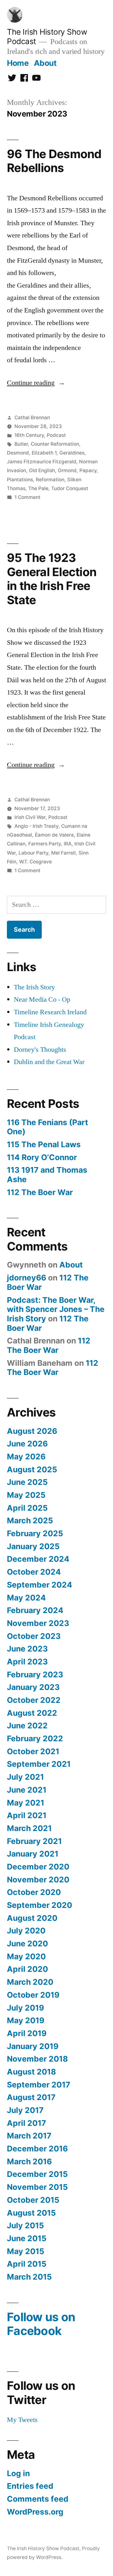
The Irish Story (34, 987)
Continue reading (36, 383)
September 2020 (40, 1905)
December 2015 (37, 2174)
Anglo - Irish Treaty (36, 826)
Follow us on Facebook (41, 2324)
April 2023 (27, 1662)
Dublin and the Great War (49, 1062)
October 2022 (34, 1700)
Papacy (88, 470)
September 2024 (40, 1585)
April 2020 (27, 1969)
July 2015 (25, 2225)
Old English (42, 470)
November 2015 (37, 2187)
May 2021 (26, 1803)
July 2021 (25, 1777)
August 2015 (31, 2213)
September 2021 (39, 1764)
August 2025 (32, 1469)
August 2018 (31, 2072)
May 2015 (26, 2251)
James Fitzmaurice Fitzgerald (42, 462)
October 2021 (33, 1751)
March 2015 (29, 2277)
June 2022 (27, 1726)
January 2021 (33, 1854)
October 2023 (34, 1636)
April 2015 (27, 2264)
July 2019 (25, 2008)
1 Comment (27, 497)
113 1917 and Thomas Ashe (47, 1175)
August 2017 (31, 2097)
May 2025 (26, 1495)
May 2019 (26, 2020)
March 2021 (29, 1828)
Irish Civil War (30, 817)
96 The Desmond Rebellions (54, 161)
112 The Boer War (40, 1192)
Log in (18, 2473)
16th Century (29, 435)
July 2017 (25, 2110)
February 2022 (35, 1738)
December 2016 (37, 2149)
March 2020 (30, 1982)
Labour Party (33, 853)
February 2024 (35, 1610)
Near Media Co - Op (42, 999)
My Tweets (22, 2420)
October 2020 (34, 1892)
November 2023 (38, 1623)
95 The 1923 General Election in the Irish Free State (52, 579)
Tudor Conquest (70, 488)
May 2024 (26, 1598)
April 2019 (27, 2033)
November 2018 (37, 2059)
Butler (21, 444)
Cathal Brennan (32, 418)
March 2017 (29, 2136)
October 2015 (33, 2200)
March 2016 (29, 2161)
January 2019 (33, 2046)
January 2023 (33, 1687)
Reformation (50, 480)
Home (18, 63)
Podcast (56, 435)
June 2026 (27, 1444)
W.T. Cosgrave (35, 862)
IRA (68, 844)
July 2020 (26, 1931)
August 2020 (32, 1918)
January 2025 (33, 1546)
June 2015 (27, 2238)
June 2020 (27, 1943)
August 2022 (32, 1713)
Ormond (67, 470)
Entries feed (30, 2486)
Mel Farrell (63, 853)
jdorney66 (27, 1278)
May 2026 (26, 1457)
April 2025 (27, 1508)
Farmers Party (45, 844)
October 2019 (33, 1995)
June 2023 (27, 1649)
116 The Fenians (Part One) (48, 1127)
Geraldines (72, 453)
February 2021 (34, 1841)
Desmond (18, 453)
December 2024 (38, 1559)
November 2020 (38, 1880)
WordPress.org (35, 2512)
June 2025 (27, 1482)
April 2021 (27, 1815)
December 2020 (38, 1867)
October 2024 (34, 1572)
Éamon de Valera (54, 835)
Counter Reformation (55, 444)
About (45, 63)
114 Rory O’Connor (42, 1157)
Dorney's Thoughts (40, 1050)
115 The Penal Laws (44, 1144)
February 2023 (35, 1674)
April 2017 (27, 2123)
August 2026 (32, 1431)
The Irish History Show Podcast (43, 2548)
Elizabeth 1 (44, 453)
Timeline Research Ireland (50, 1012)
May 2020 (26, 1956)
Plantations (20, 480)
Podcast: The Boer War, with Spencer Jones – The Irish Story (56, 1309)
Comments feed (38, 2499)
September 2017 (39, 2085)
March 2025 (30, 1520)
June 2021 (27, 1790)
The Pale (38, 488)
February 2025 (35, 1533)
